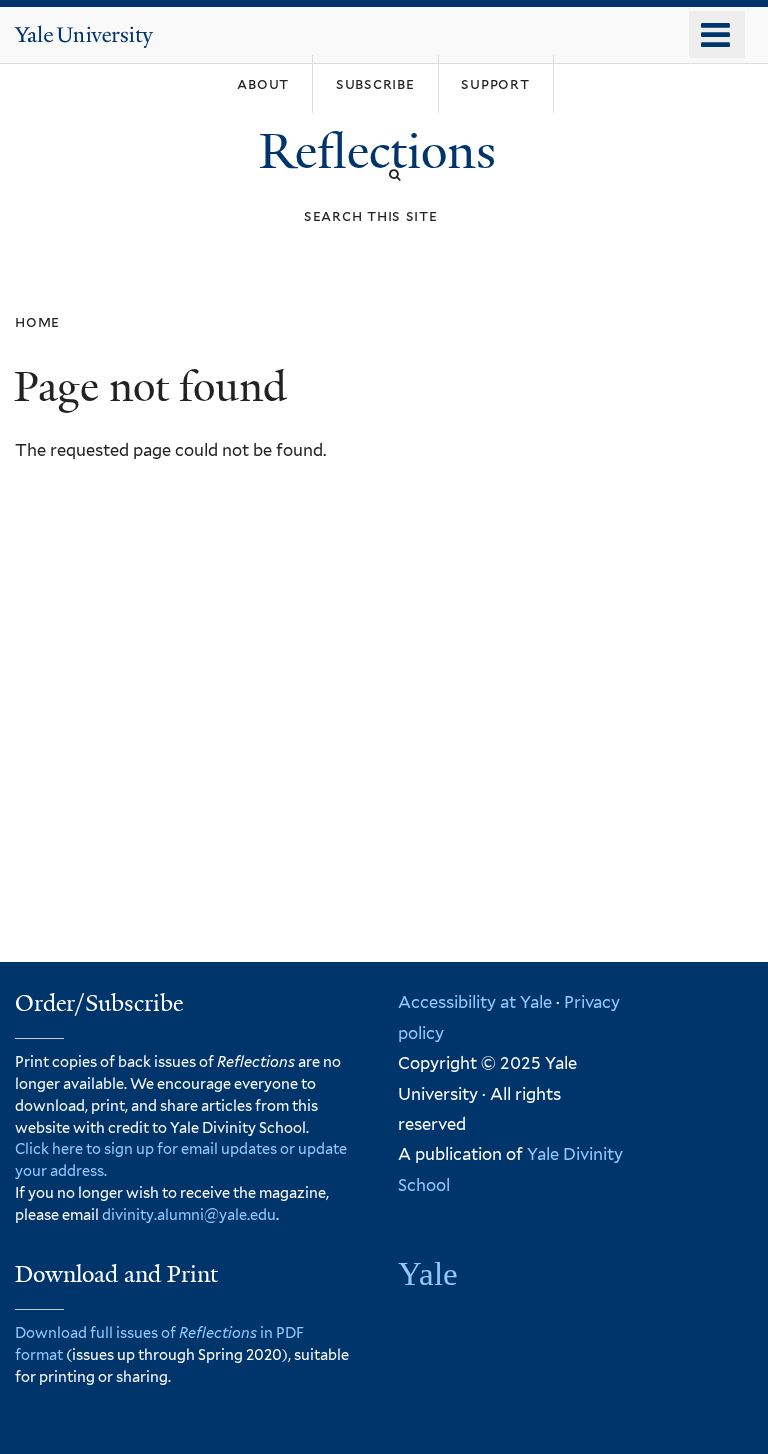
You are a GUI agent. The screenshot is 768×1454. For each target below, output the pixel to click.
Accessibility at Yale (475, 1002)
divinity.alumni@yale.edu (189, 1214)
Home (37, 321)
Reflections (383, 151)
